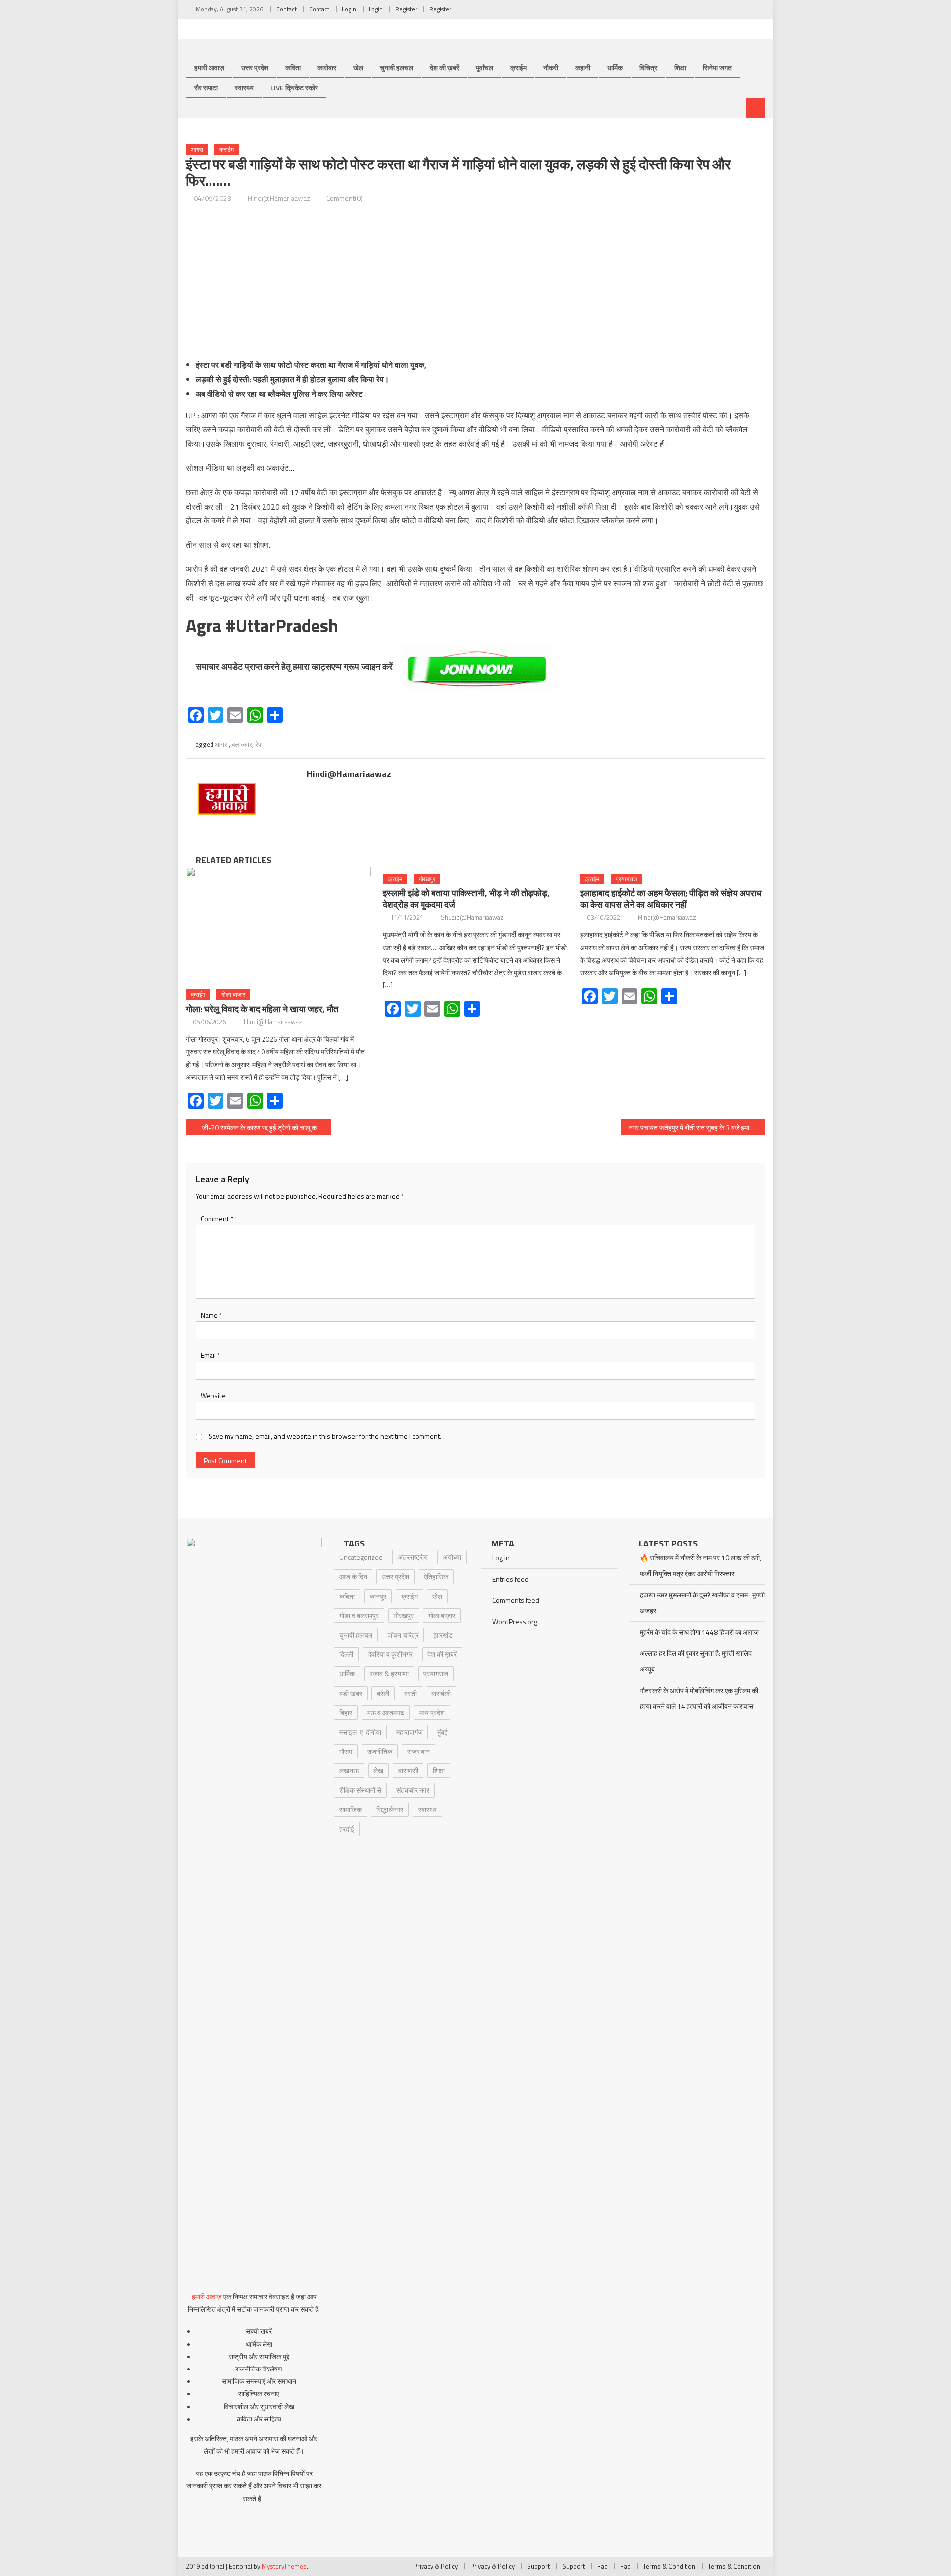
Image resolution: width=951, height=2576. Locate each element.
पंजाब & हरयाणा (389, 1674)
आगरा (197, 149)
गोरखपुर (427, 879)
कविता (293, 68)
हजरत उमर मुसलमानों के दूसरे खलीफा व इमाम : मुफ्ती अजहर (702, 1603)
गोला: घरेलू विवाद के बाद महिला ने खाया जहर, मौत (262, 1009)
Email (211, 1355)
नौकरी (551, 68)
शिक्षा (680, 68)
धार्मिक (615, 68)
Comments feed (516, 1600)
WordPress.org (515, 1622)
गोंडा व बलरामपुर (359, 1616)
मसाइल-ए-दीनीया (360, 1732)
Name (211, 1315)
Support (538, 2566)
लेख (378, 1771)
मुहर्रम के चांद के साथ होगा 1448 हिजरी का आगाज (699, 1632)
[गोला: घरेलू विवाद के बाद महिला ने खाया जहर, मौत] (278, 925)
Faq (603, 2566)
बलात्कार (242, 744)
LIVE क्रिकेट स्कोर (294, 87)
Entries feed (510, 1579)
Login (349, 9)
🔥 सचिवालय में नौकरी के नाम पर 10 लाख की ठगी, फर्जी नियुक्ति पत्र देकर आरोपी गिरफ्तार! (701, 1566)
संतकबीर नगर (413, 1790)
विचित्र (648, 68)
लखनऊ (349, 1771)
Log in (501, 1558)
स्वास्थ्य (244, 87)
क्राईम (518, 68)
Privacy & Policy (435, 2566)
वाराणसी (408, 1771)
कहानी (583, 68)
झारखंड (443, 1635)
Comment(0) (344, 198)
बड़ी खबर (351, 1693)
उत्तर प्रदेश (255, 68)
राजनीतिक (380, 1751)
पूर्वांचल (485, 68)
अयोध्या (452, 1557)
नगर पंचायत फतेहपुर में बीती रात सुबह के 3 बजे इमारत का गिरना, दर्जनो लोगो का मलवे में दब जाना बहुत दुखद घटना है (697, 1127)
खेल (358, 68)
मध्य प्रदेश (432, 1713)
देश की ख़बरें (445, 68)
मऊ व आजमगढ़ (386, 1713)
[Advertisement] (475, 281)
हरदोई (347, 1829)
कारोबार (327, 68)
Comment (217, 1218)
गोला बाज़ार (233, 995)
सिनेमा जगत (717, 68)
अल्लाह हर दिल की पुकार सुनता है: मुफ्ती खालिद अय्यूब (696, 1661)
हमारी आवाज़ (209, 68)
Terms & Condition (669, 2566)
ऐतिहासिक (436, 1576)
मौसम (346, 1751)
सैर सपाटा (206, 87)
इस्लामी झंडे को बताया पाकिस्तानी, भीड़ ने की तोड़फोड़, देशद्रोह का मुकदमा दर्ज (466, 899)
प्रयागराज (626, 879)
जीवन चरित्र (403, 1635)
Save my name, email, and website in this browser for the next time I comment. (325, 1436)
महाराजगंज (409, 1732)
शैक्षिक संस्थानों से (360, 1790)
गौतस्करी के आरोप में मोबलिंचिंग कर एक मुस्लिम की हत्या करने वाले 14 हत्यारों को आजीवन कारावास (699, 1698)
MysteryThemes (284, 2566)
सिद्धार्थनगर (390, 1810)
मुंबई (443, 1732)
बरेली (383, 1693)
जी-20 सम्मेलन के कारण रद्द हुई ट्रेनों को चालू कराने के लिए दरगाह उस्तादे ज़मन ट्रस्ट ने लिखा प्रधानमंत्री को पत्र (266, 1127)
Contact (287, 9)
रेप (258, 744)
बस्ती (410, 1693)
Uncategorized (361, 1557)
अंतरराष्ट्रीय (413, 1557)
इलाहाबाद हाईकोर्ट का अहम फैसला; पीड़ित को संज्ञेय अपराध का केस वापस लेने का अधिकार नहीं (671, 899)
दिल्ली (346, 1654)
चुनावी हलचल (396, 68)
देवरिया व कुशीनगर (390, 1654)
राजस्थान (419, 1751)
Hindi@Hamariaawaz (279, 198)
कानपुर (378, 1596)
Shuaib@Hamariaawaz (472, 917)
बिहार (346, 1713)
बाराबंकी (441, 1693)
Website (213, 1396)
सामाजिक (350, 1810)
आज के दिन (353, 1576)
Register (406, 9)
